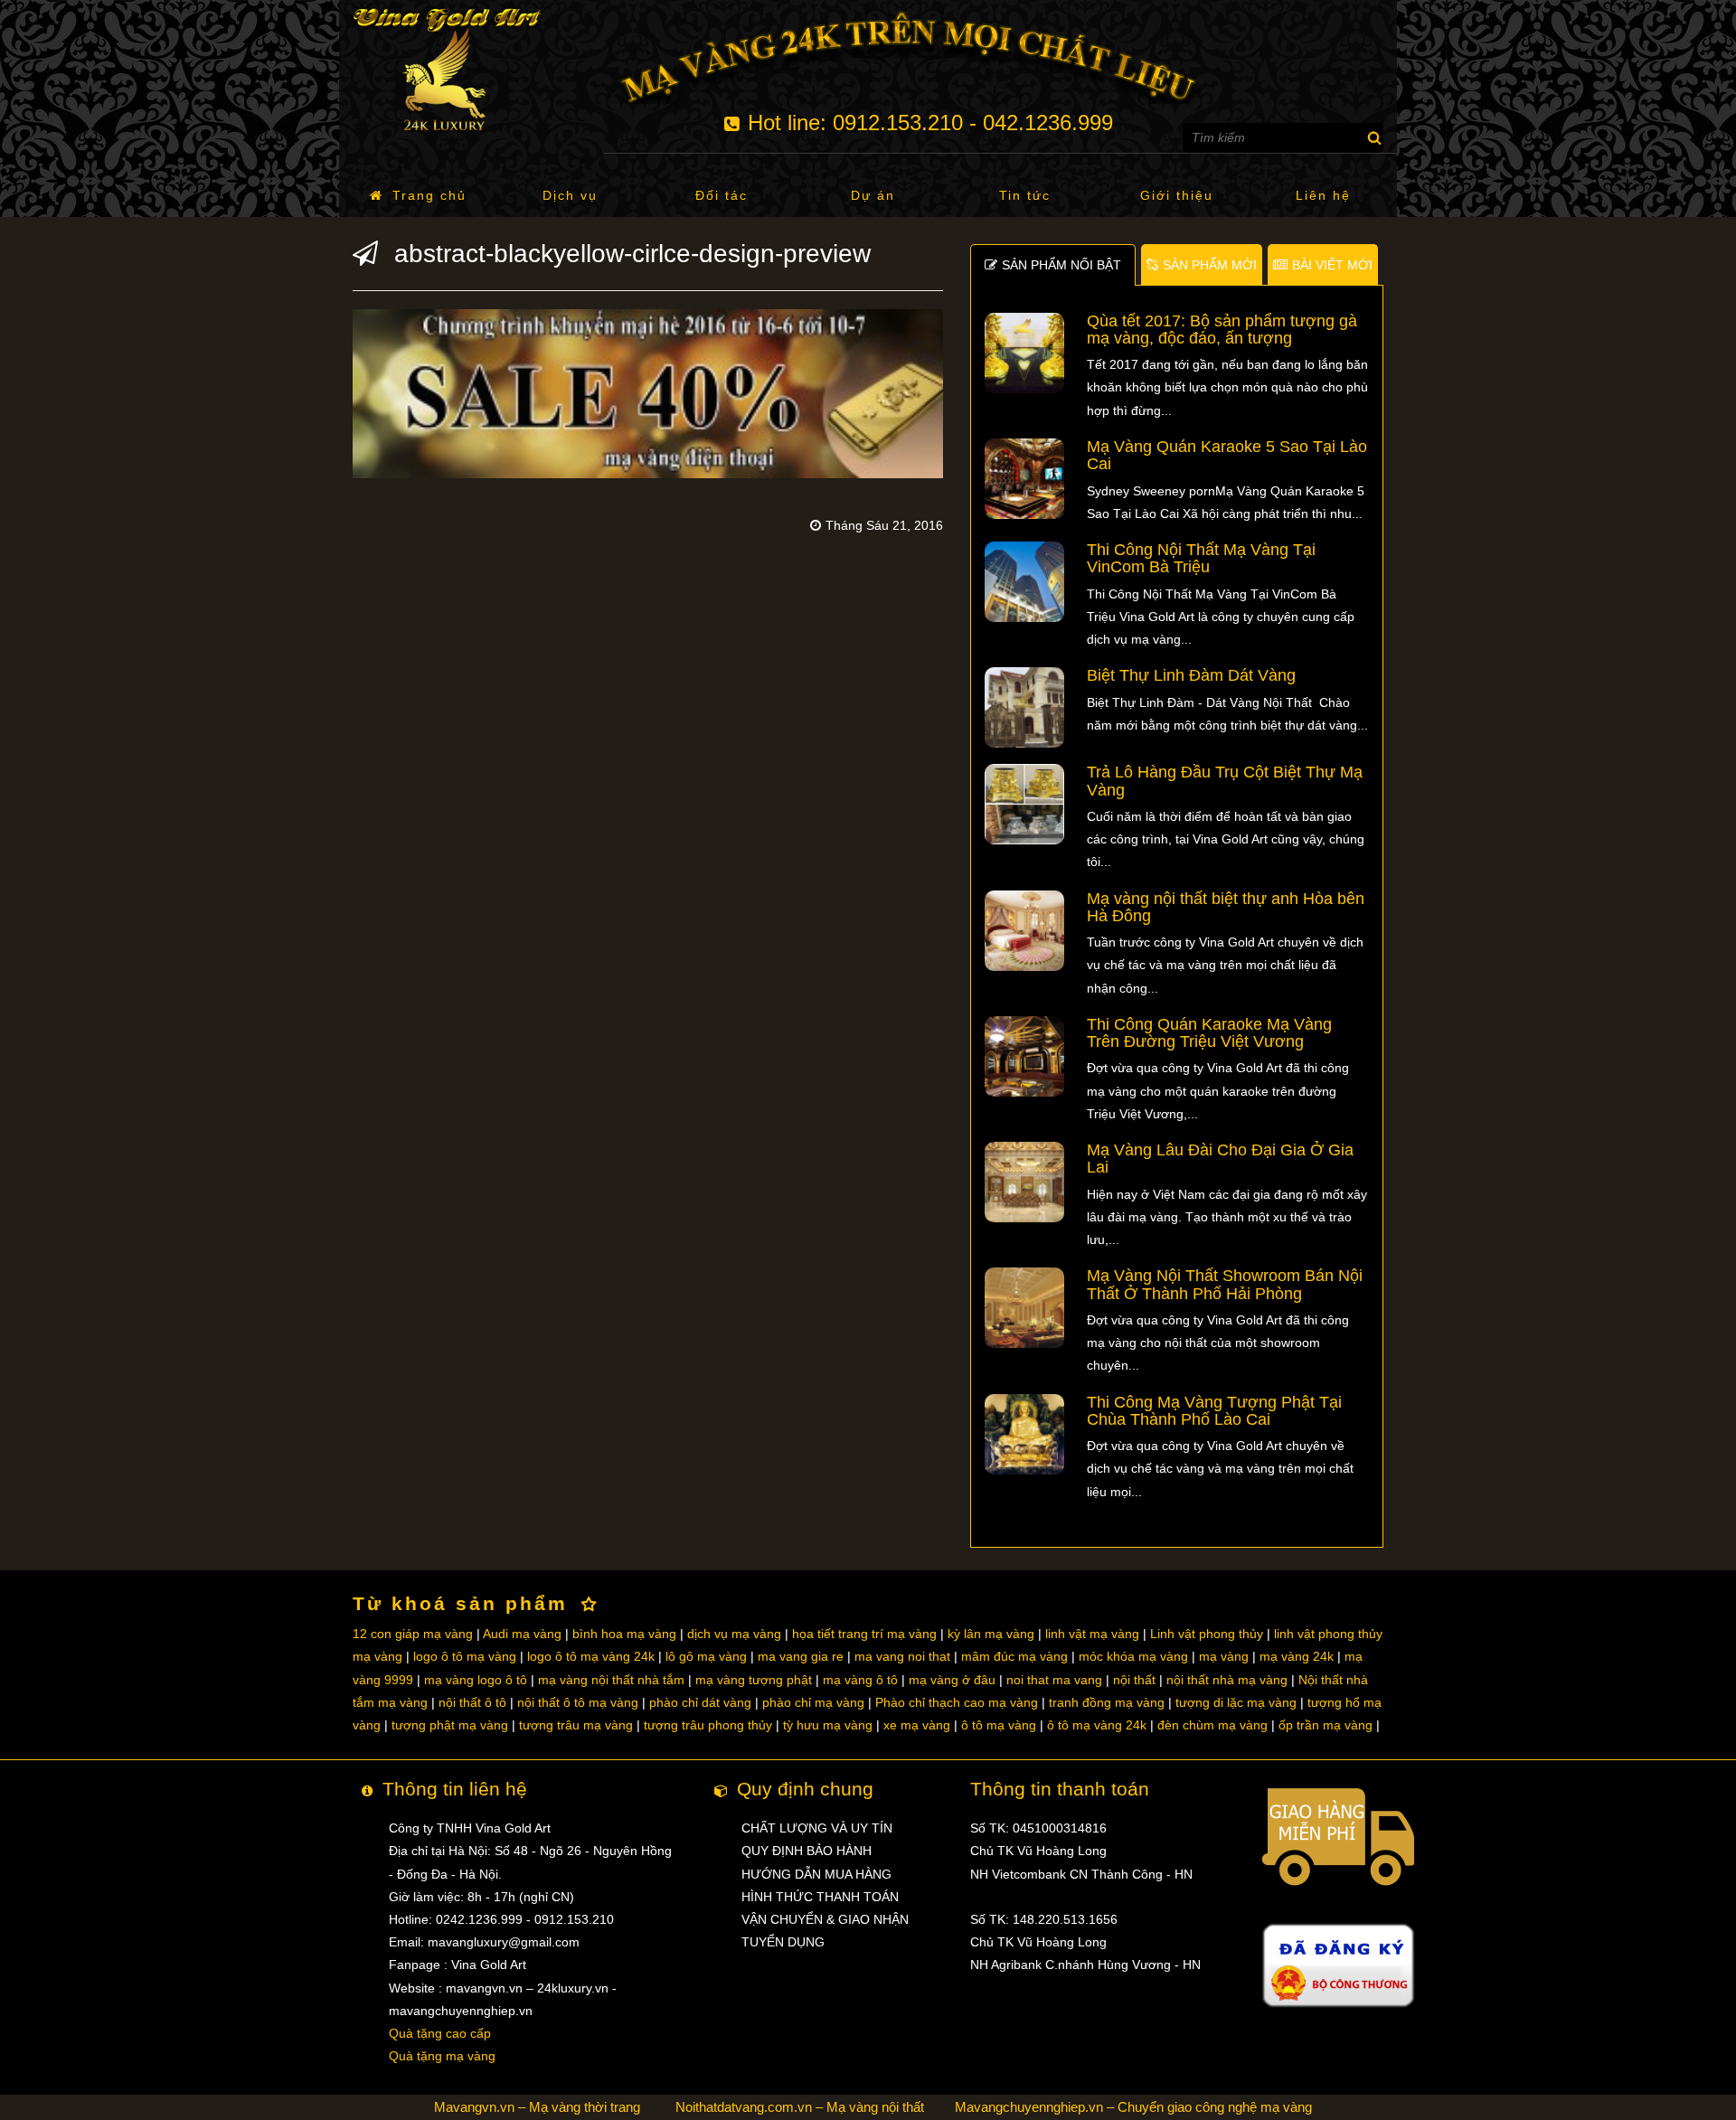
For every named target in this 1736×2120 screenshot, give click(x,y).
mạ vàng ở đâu (952, 1680)
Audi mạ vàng (522, 1634)
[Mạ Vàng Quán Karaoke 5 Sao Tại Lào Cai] (1025, 477)
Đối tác (722, 195)
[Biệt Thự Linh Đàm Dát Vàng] (1025, 707)
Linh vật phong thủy (1207, 1634)
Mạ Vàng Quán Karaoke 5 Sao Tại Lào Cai (1227, 455)
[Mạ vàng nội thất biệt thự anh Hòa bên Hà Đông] (1025, 929)
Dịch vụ (570, 195)
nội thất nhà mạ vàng (1227, 1680)
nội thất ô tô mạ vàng (578, 1702)
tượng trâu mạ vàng (576, 1725)
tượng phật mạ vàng (450, 1725)
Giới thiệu (1177, 195)
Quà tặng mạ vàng (442, 2056)
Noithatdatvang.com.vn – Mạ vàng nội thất (800, 2107)
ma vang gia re (801, 1656)
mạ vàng (1224, 1656)
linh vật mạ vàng (1092, 1634)
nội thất (1134, 1680)
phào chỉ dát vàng (700, 1702)
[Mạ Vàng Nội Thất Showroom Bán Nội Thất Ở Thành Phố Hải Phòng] (1025, 1307)
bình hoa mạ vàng (624, 1634)
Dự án (873, 195)
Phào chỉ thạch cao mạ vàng (957, 1702)
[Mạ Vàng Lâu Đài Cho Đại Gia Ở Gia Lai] (1025, 1181)
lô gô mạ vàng (706, 1656)
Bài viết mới (1332, 265)
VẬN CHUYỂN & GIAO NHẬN (825, 1919)
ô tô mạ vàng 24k (1097, 1725)
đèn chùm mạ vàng (1212, 1725)
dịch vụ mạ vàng (734, 1634)
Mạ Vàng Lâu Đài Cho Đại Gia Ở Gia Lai (1220, 1159)
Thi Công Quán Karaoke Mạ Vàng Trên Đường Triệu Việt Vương (1209, 1033)
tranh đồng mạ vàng (1107, 1702)
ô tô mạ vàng (999, 1725)
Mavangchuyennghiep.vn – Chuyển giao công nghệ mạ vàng (1133, 2107)
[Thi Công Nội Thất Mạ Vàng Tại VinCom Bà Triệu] (1025, 580)
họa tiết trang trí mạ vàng (864, 1634)
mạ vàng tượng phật (754, 1680)
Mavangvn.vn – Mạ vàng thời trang (537, 2107)
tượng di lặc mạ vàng (1236, 1702)
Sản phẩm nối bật (1061, 265)
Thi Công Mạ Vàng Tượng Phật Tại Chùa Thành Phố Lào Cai (1214, 1411)
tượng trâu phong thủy (708, 1725)
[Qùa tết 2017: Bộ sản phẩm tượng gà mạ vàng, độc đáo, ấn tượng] (1025, 352)
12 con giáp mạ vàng (413, 1634)
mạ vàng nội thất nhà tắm (611, 1680)
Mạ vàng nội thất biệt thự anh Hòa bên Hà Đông (1226, 907)
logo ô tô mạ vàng (465, 1656)
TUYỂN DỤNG (783, 1942)
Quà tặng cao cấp (440, 2033)
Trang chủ (429, 195)
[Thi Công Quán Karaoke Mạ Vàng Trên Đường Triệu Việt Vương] (1025, 1055)
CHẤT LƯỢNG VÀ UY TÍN (817, 1828)
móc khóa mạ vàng (1133, 1656)
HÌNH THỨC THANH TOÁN (820, 1897)
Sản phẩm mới (1210, 265)
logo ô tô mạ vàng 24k (591, 1656)
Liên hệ (1323, 195)
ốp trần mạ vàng (1326, 1725)
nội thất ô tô (472, 1702)
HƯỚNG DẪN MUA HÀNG (816, 1874)
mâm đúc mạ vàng (1014, 1656)
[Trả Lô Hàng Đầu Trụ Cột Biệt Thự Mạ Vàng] (1025, 804)
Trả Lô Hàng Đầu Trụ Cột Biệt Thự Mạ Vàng (1225, 781)
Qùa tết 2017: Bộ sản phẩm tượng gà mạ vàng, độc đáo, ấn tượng (1222, 330)
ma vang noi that (902, 1656)
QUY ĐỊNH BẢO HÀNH (807, 1851)
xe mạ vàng (917, 1725)
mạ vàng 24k (1297, 1656)
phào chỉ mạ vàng (813, 1702)
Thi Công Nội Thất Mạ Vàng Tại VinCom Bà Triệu (1201, 558)
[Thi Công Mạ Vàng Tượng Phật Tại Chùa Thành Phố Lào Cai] (1025, 1433)
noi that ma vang (1054, 1680)
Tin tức (1025, 195)
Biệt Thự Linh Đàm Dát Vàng (1191, 675)
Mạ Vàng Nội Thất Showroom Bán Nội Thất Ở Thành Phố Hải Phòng (1225, 1284)
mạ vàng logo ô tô (476, 1680)
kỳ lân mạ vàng (991, 1634)
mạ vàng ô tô (860, 1680)
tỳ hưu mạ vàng (828, 1725)
